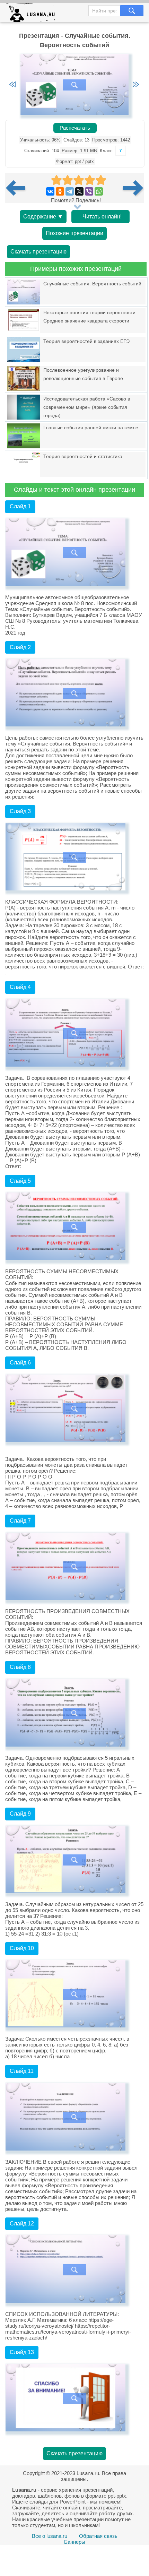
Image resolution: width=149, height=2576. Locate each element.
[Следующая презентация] (133, 188)
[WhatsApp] (99, 191)
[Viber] (89, 191)
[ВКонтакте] (50, 191)
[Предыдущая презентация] (18, 188)
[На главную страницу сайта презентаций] (33, 14)
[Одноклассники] (60, 191)
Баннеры (75, 2542)
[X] (79, 191)
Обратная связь (98, 2536)
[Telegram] (70, 191)
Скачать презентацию (38, 252)
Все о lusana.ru (50, 2536)
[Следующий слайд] (136, 85)
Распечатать (75, 128)
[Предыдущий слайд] (12, 85)
